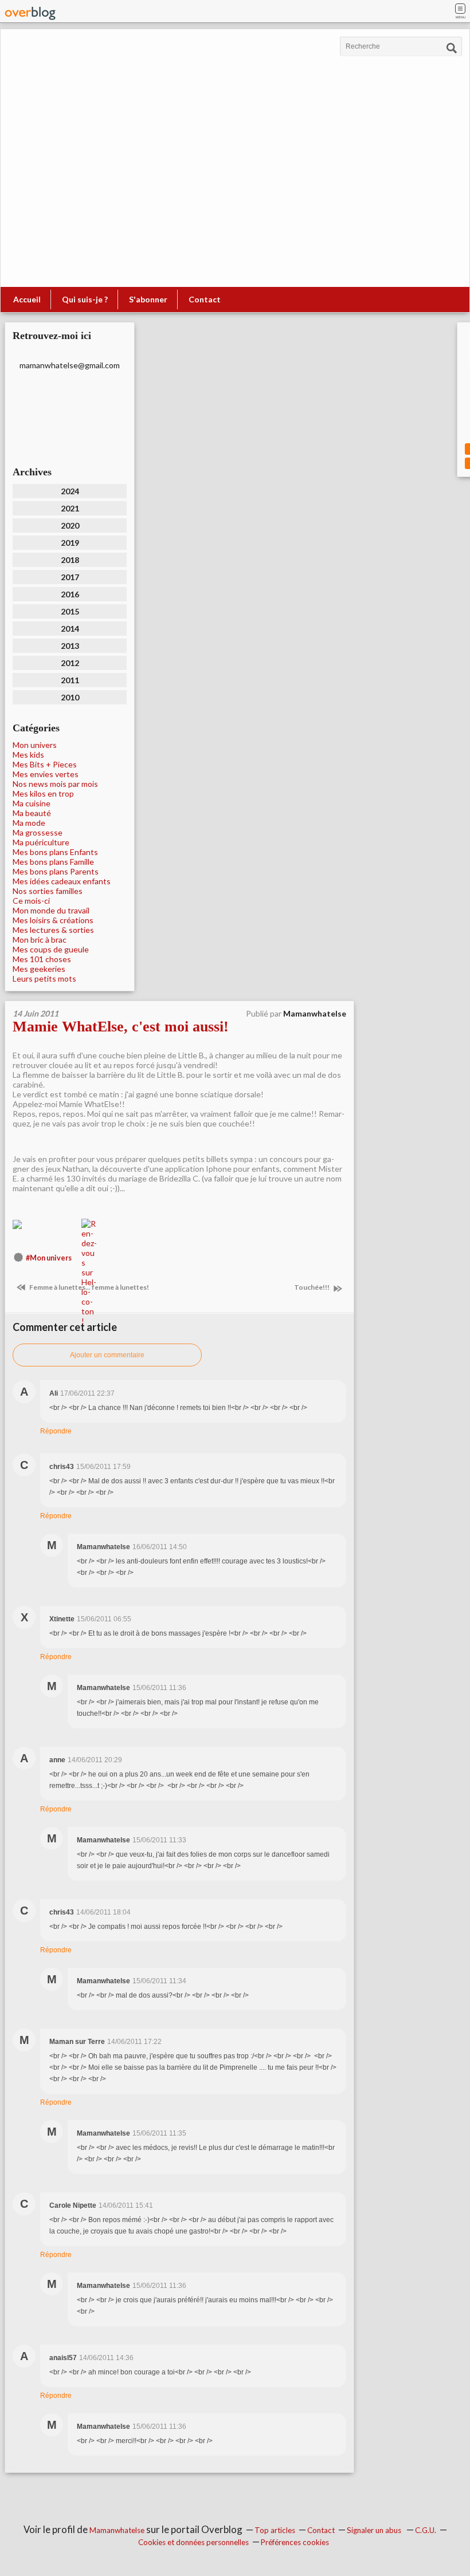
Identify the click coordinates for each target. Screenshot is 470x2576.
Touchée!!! (312, 1287)
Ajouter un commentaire (107, 1355)
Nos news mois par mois (55, 784)
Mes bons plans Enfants (55, 852)
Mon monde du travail (51, 910)
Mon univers (35, 745)
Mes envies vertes (46, 774)
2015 (70, 611)
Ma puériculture (41, 842)
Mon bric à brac (40, 940)
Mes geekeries (39, 969)
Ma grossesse (38, 832)
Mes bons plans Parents (56, 871)
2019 (70, 543)
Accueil (27, 299)
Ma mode (29, 823)
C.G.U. (426, 2530)
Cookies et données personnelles (193, 2542)
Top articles (275, 2530)
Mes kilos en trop (43, 793)
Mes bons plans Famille (53, 862)
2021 (70, 508)
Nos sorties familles (48, 891)
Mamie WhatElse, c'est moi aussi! (121, 1027)
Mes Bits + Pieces (45, 764)
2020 (70, 525)
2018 (70, 560)
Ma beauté (32, 813)
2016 (70, 594)
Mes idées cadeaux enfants (62, 881)
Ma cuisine (32, 803)
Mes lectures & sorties (53, 930)
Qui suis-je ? (85, 299)
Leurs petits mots (44, 978)
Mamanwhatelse (117, 2530)
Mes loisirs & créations (53, 920)
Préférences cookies (295, 2542)
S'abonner (148, 299)
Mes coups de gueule (51, 949)
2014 (70, 629)
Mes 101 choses (42, 959)
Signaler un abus (375, 2530)
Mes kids (28, 755)
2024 (70, 491)
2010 (70, 697)
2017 (70, 577)
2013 (70, 646)
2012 (70, 663)
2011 (70, 680)
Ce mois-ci (31, 901)
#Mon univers (49, 1258)
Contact (205, 299)
